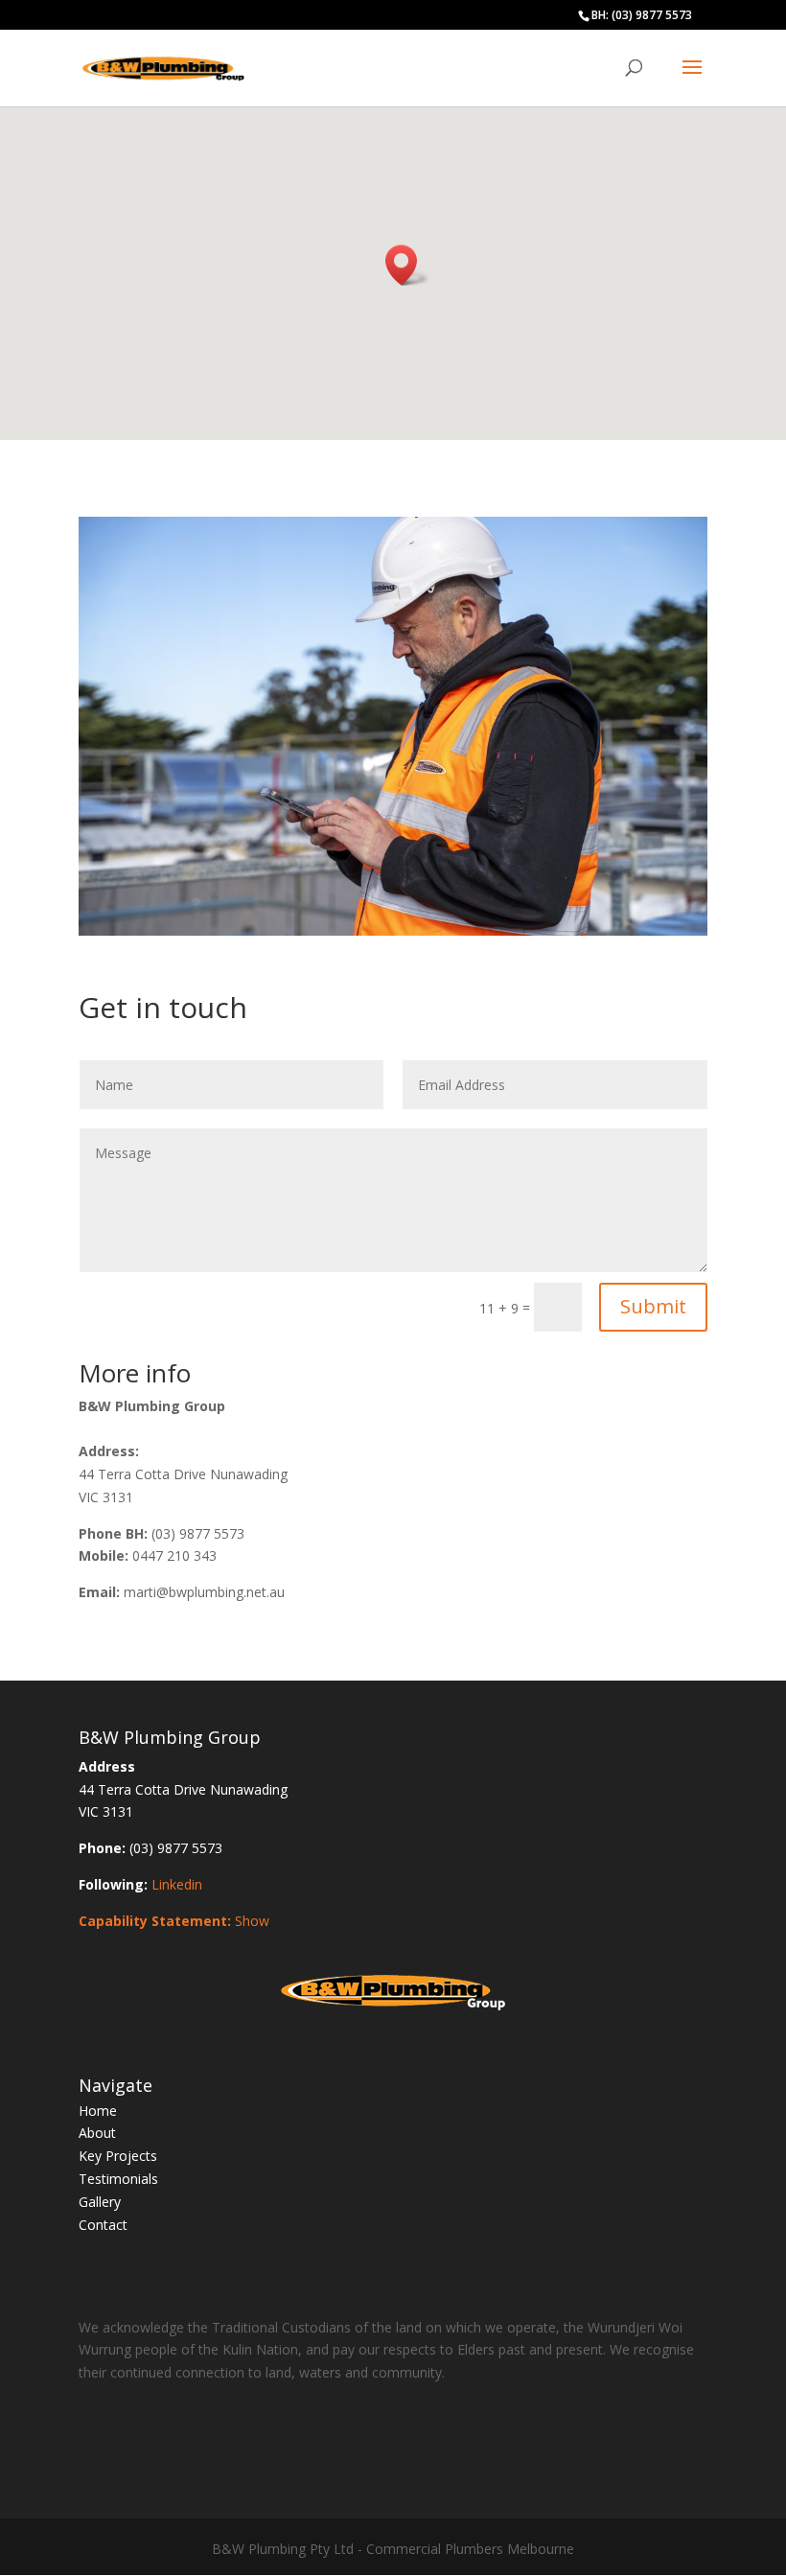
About (97, 2133)
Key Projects (118, 2156)
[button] (407, 265)
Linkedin (177, 1884)
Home (98, 2111)
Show (252, 1921)
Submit (653, 1306)
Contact (103, 2225)
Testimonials (118, 2179)
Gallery (100, 2202)
